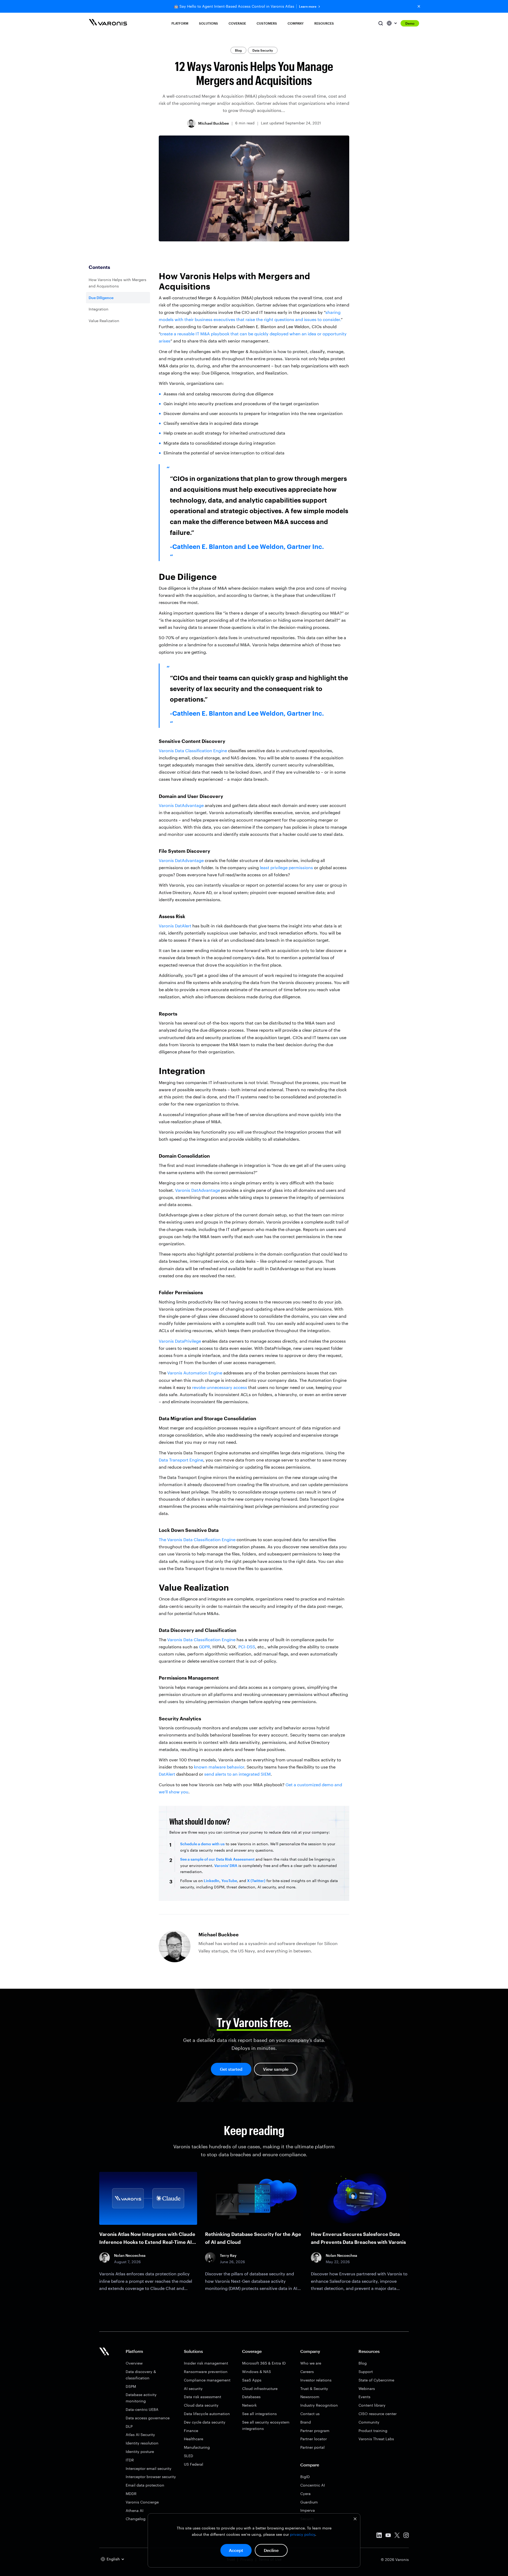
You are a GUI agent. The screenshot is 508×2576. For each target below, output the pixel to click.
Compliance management (207, 2380)
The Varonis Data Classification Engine (197, 1539)
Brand (306, 2422)
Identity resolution (142, 2443)
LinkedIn (211, 1881)
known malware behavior (219, 1767)
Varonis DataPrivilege (180, 1341)
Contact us (310, 2414)
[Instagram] (406, 2536)
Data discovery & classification (141, 2375)
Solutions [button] (208, 23)
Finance (191, 2431)
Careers (307, 2372)
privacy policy (303, 2534)
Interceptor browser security (151, 2477)
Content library (372, 2405)
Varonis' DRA (226, 1866)
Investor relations (316, 2380)
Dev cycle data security (205, 2422)
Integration (99, 309)
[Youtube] (388, 2536)
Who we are (311, 2363)
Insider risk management (206, 2363)
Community (369, 2422)
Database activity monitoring (141, 2398)
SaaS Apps (252, 2380)
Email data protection (145, 2485)
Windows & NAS (257, 2372)
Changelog (136, 2519)
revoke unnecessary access (220, 1387)
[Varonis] (108, 23)
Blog (238, 50)
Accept (236, 2550)
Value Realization (104, 321)
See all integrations (259, 2414)
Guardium (309, 2502)
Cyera (305, 2494)
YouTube (229, 1881)
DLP (129, 2426)
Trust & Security (314, 2388)
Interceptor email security (149, 2468)
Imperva (308, 2510)
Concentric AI (313, 2485)
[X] (397, 2536)
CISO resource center (378, 2414)
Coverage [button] (237, 23)
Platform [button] (180, 23)
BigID (305, 2477)
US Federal (194, 2464)
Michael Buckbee (214, 123)
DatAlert (167, 1774)
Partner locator (314, 2439)
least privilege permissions (286, 867)
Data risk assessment (203, 2397)
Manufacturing (197, 2447)
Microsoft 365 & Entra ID (264, 2363)
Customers (267, 23)
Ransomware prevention (206, 2372)
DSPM (131, 2386)
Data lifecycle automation (207, 2414)
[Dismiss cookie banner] (355, 2519)
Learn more (308, 6)
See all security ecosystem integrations (266, 2425)
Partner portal (312, 2447)
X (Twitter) (256, 1881)
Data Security (263, 50)
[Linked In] (379, 2536)
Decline (271, 2550)
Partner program (315, 2431)
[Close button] (419, 6)
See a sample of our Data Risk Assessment (217, 1859)
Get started (231, 2069)
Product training (373, 2431)
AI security (193, 2388)
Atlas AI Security (140, 2435)
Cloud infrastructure (260, 2388)
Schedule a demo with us (202, 1844)
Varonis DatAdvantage (181, 805)
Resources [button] (324, 23)
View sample (276, 2069)
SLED (189, 2456)
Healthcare (194, 2439)
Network (249, 2405)
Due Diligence (101, 298)
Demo (410, 23)
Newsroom (310, 2397)
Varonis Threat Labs (376, 2439)
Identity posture (140, 2451)
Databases (251, 2397)
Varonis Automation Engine (195, 1373)
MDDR (131, 2494)
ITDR (130, 2460)
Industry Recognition (319, 2405)
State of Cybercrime (376, 2380)
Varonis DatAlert (175, 926)
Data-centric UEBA (142, 2409)
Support (366, 2372)
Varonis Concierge (142, 2502)
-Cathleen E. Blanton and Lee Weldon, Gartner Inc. (247, 546)
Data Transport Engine (181, 1460)
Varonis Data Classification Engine (193, 750)
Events (364, 2397)
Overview (134, 2363)
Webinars (367, 2388)
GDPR (205, 1647)
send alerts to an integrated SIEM (237, 1774)
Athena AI (135, 2510)
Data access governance (148, 2418)
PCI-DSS (247, 1647)
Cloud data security (201, 2405)
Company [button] (296, 23)
